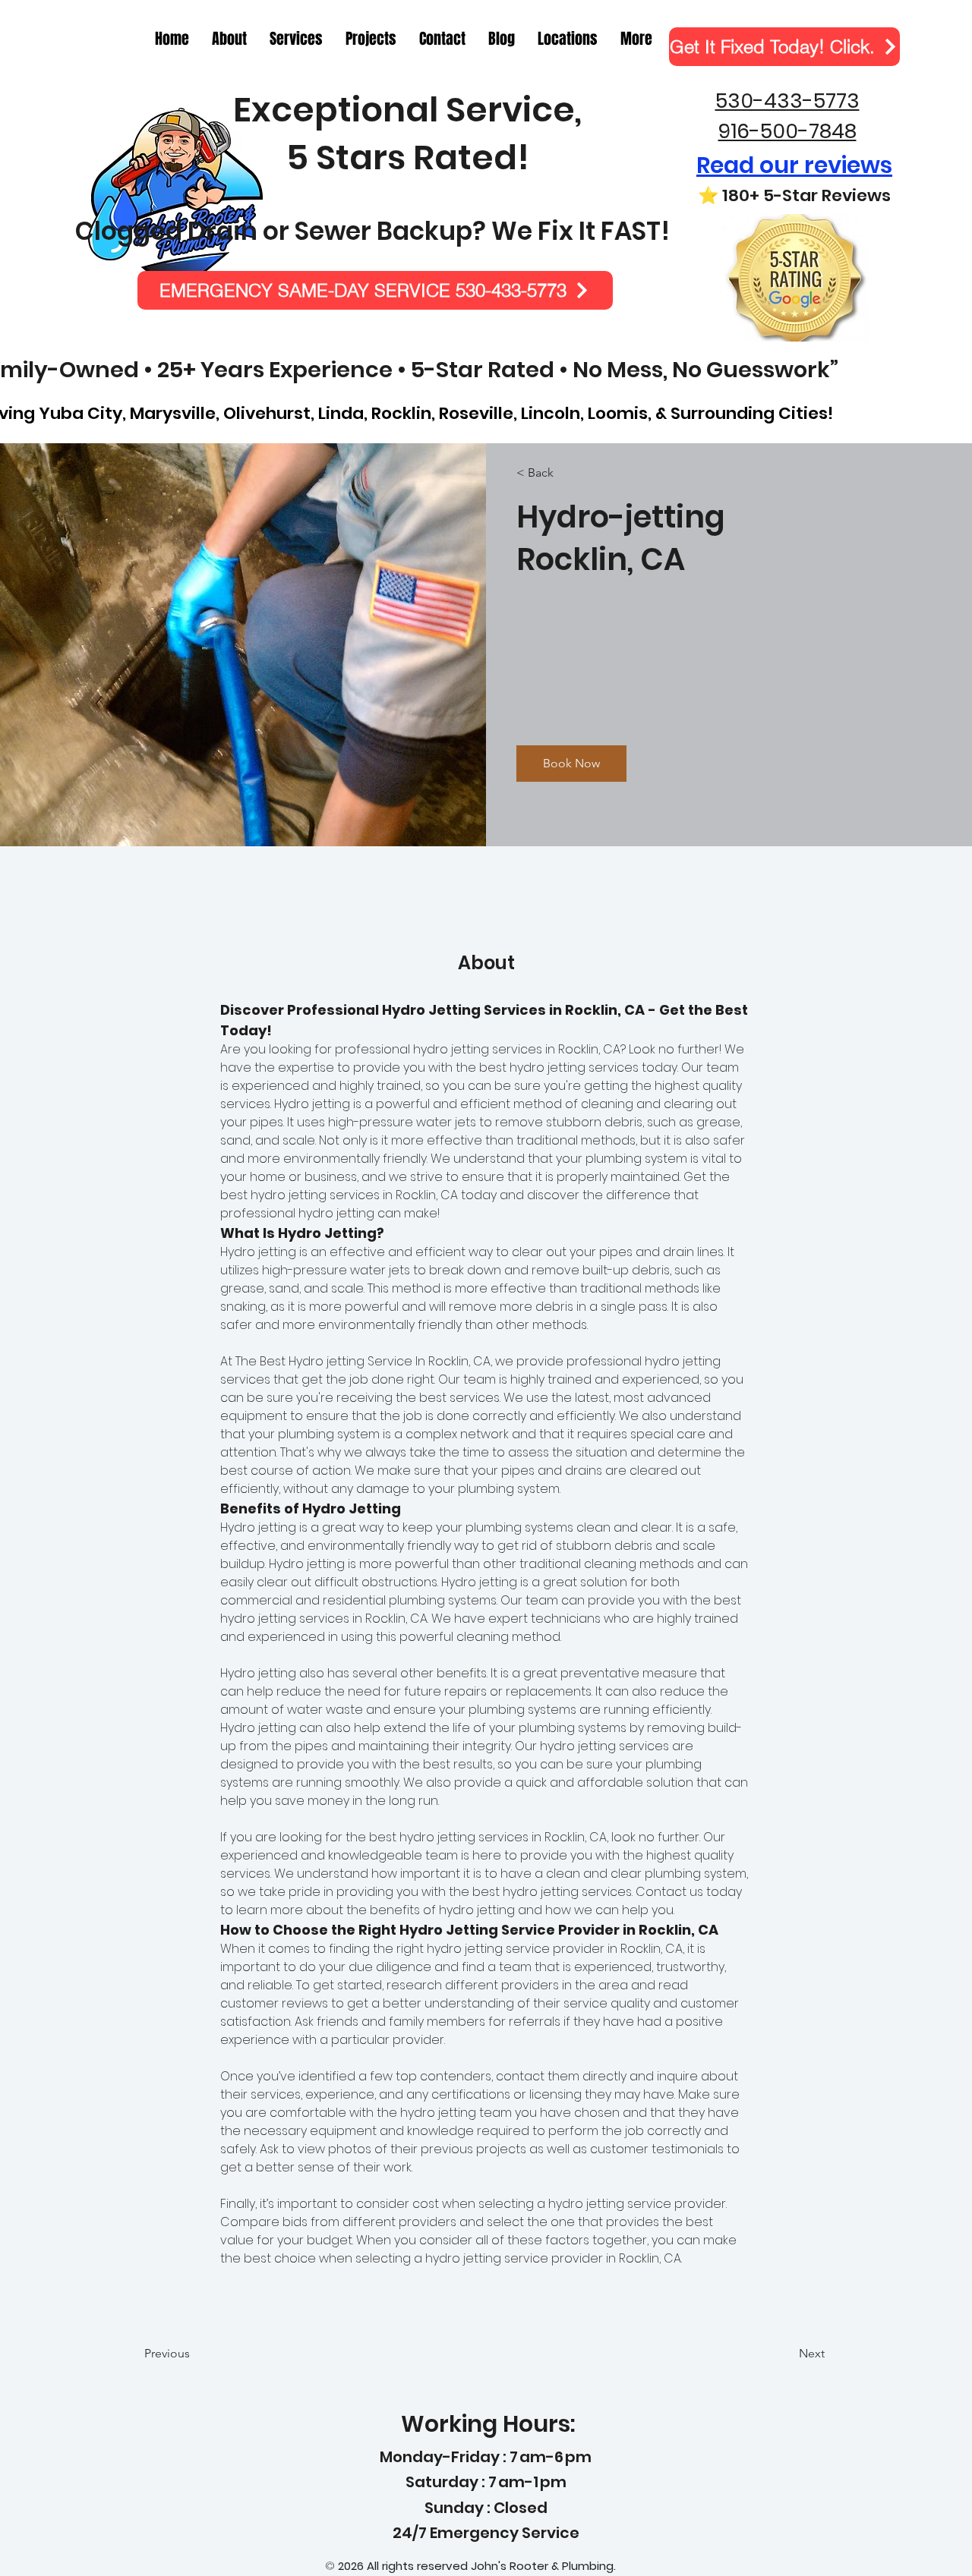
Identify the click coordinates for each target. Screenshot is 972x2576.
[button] (636, 39)
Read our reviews (794, 165)
